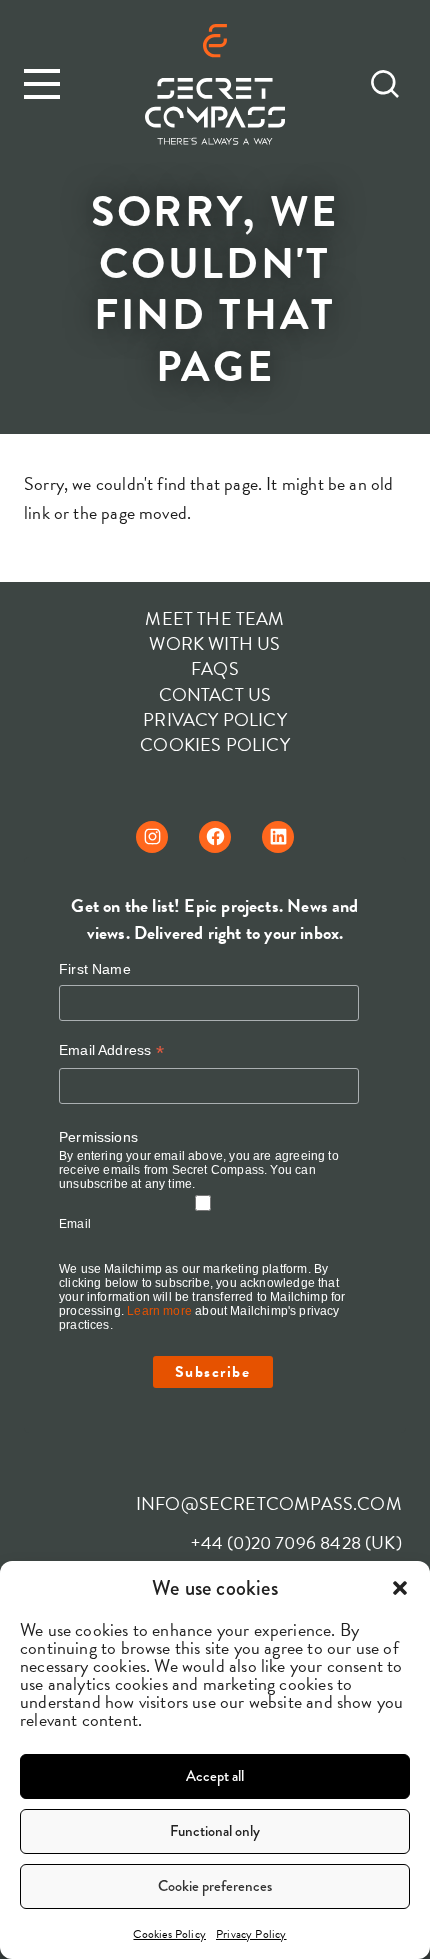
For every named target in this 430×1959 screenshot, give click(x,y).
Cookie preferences (215, 1886)
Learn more (159, 1311)
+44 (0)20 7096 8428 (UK (293, 1542)
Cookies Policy (169, 1934)
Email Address (111, 1050)
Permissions (98, 1137)
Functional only (215, 1831)
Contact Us (215, 694)
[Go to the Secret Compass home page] (215, 86)
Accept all (215, 1776)
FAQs (215, 668)
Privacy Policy (251, 1934)
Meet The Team (214, 618)
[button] (400, 1588)
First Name (95, 969)
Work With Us (214, 643)
